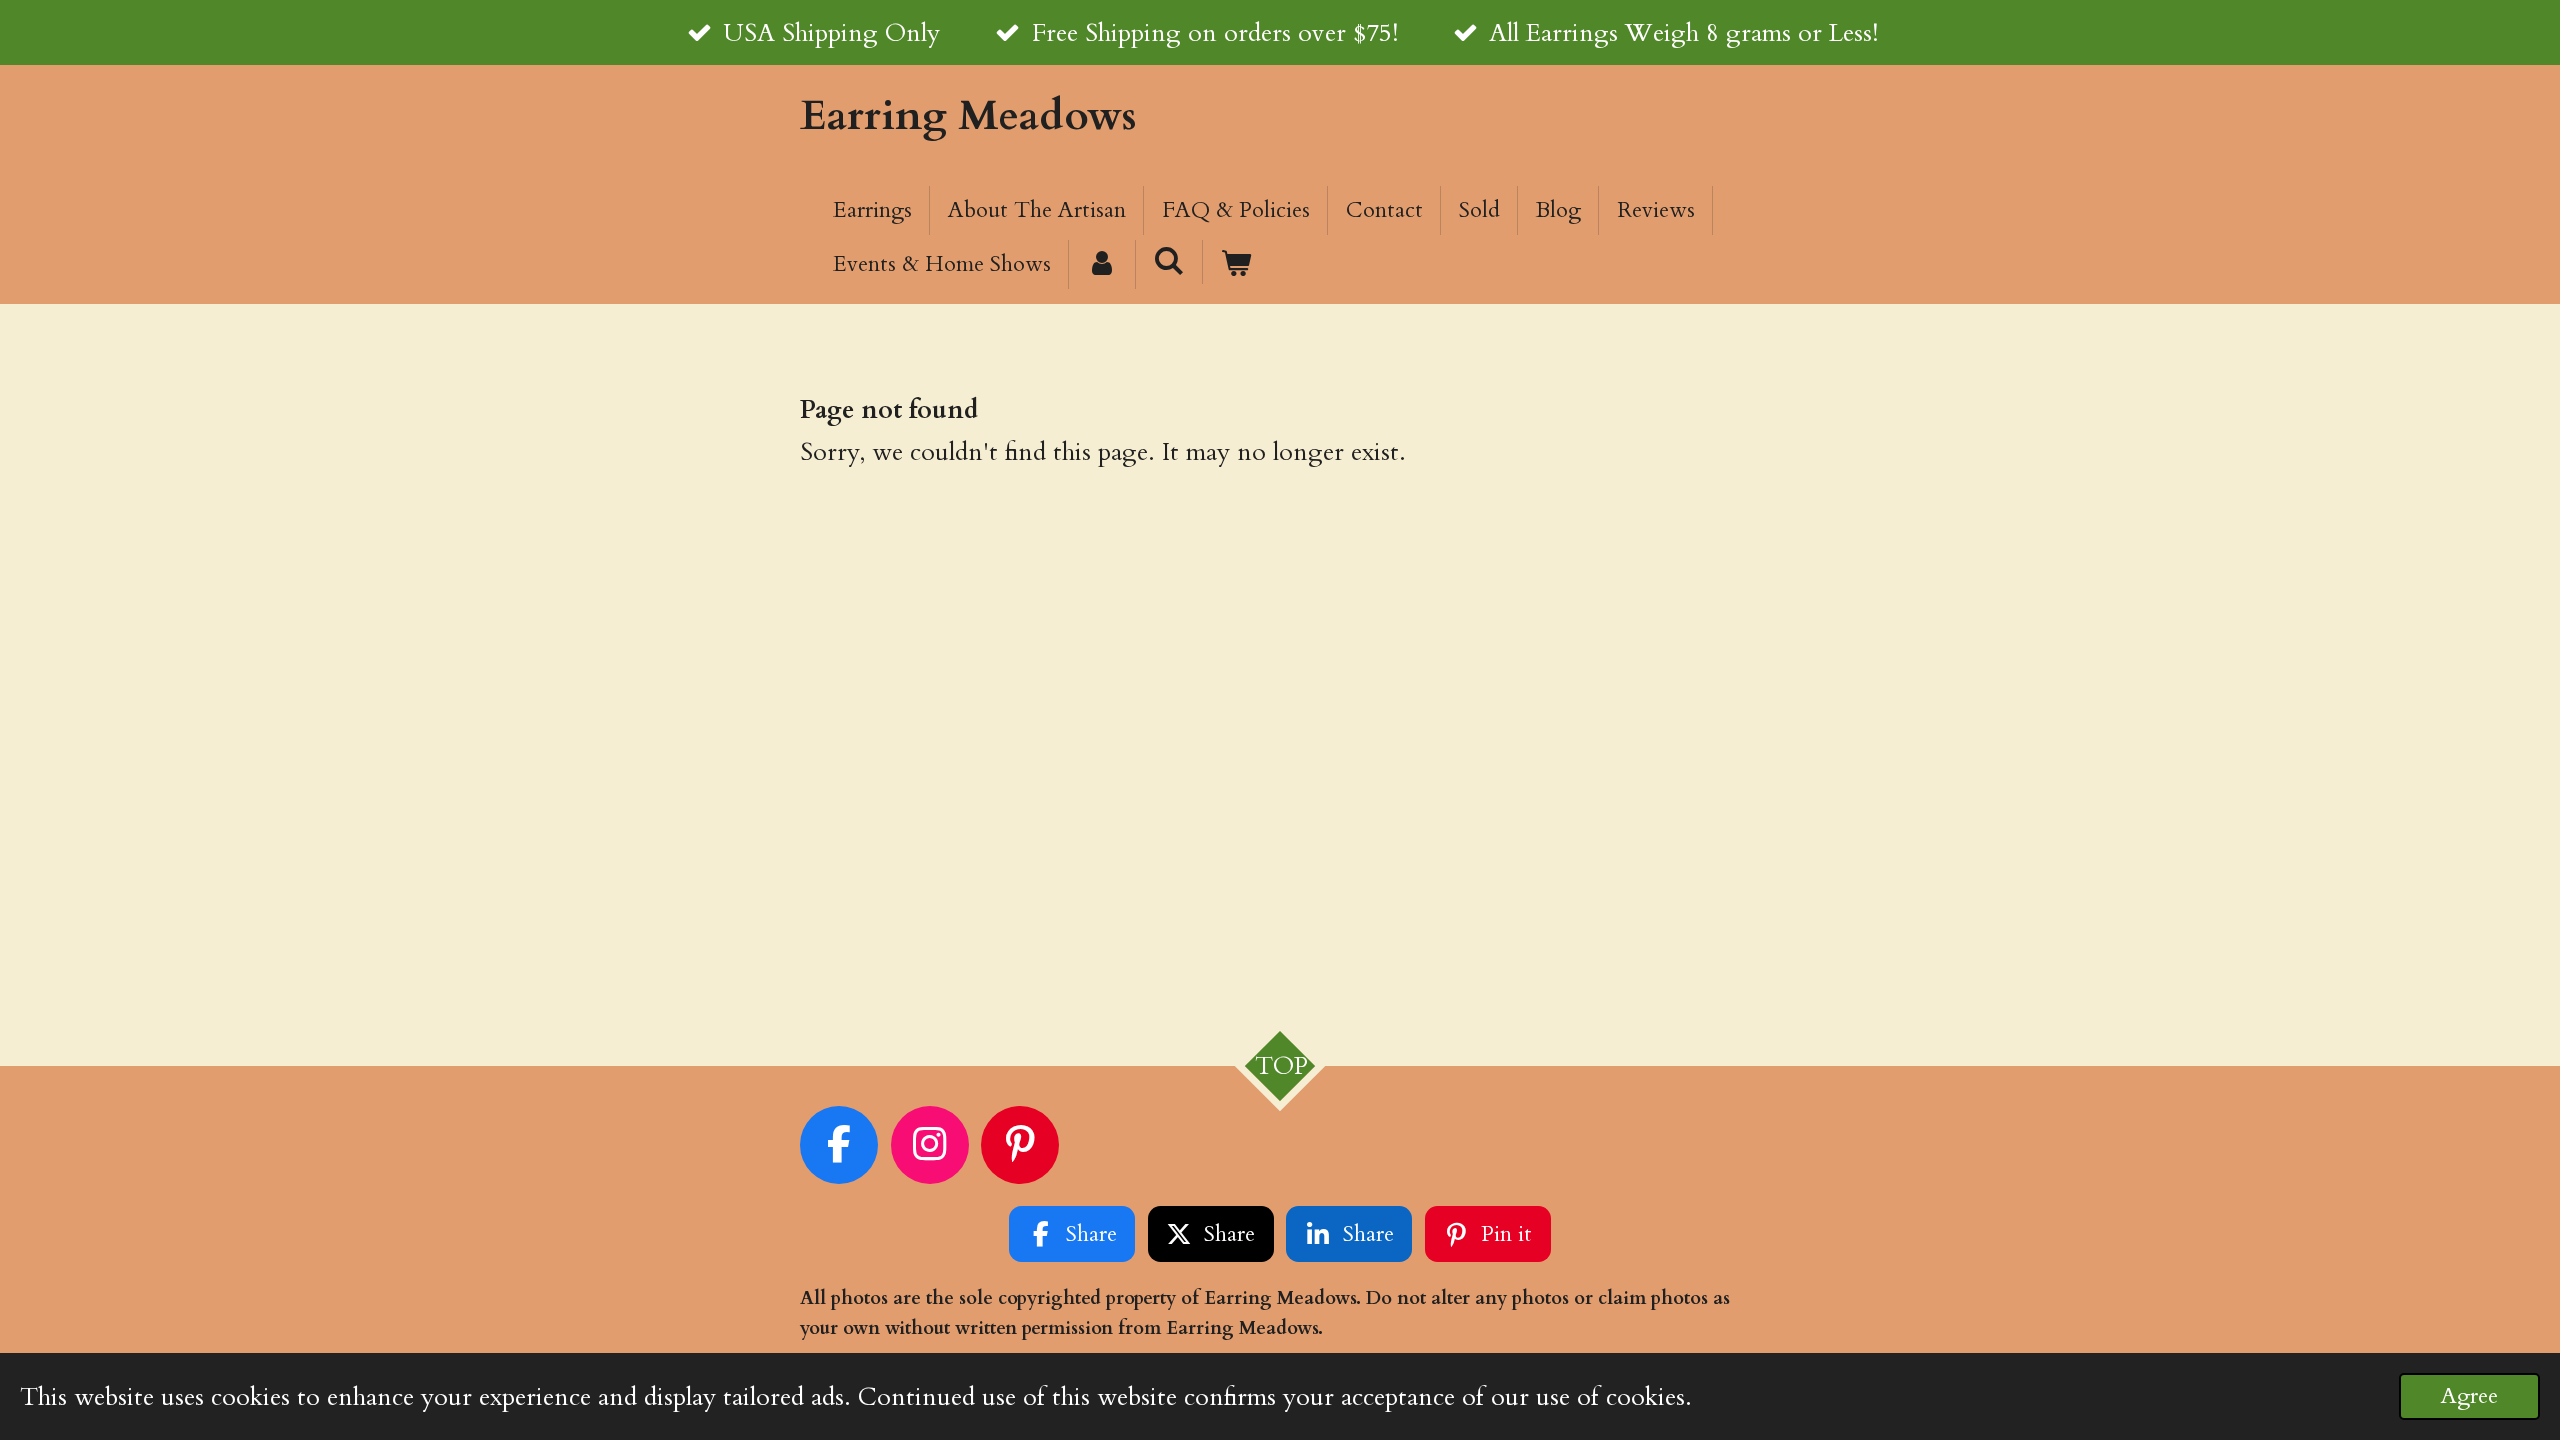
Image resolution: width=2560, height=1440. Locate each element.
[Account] (1102, 264)
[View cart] (1236, 264)
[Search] (1169, 262)
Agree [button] (2469, 1396)
